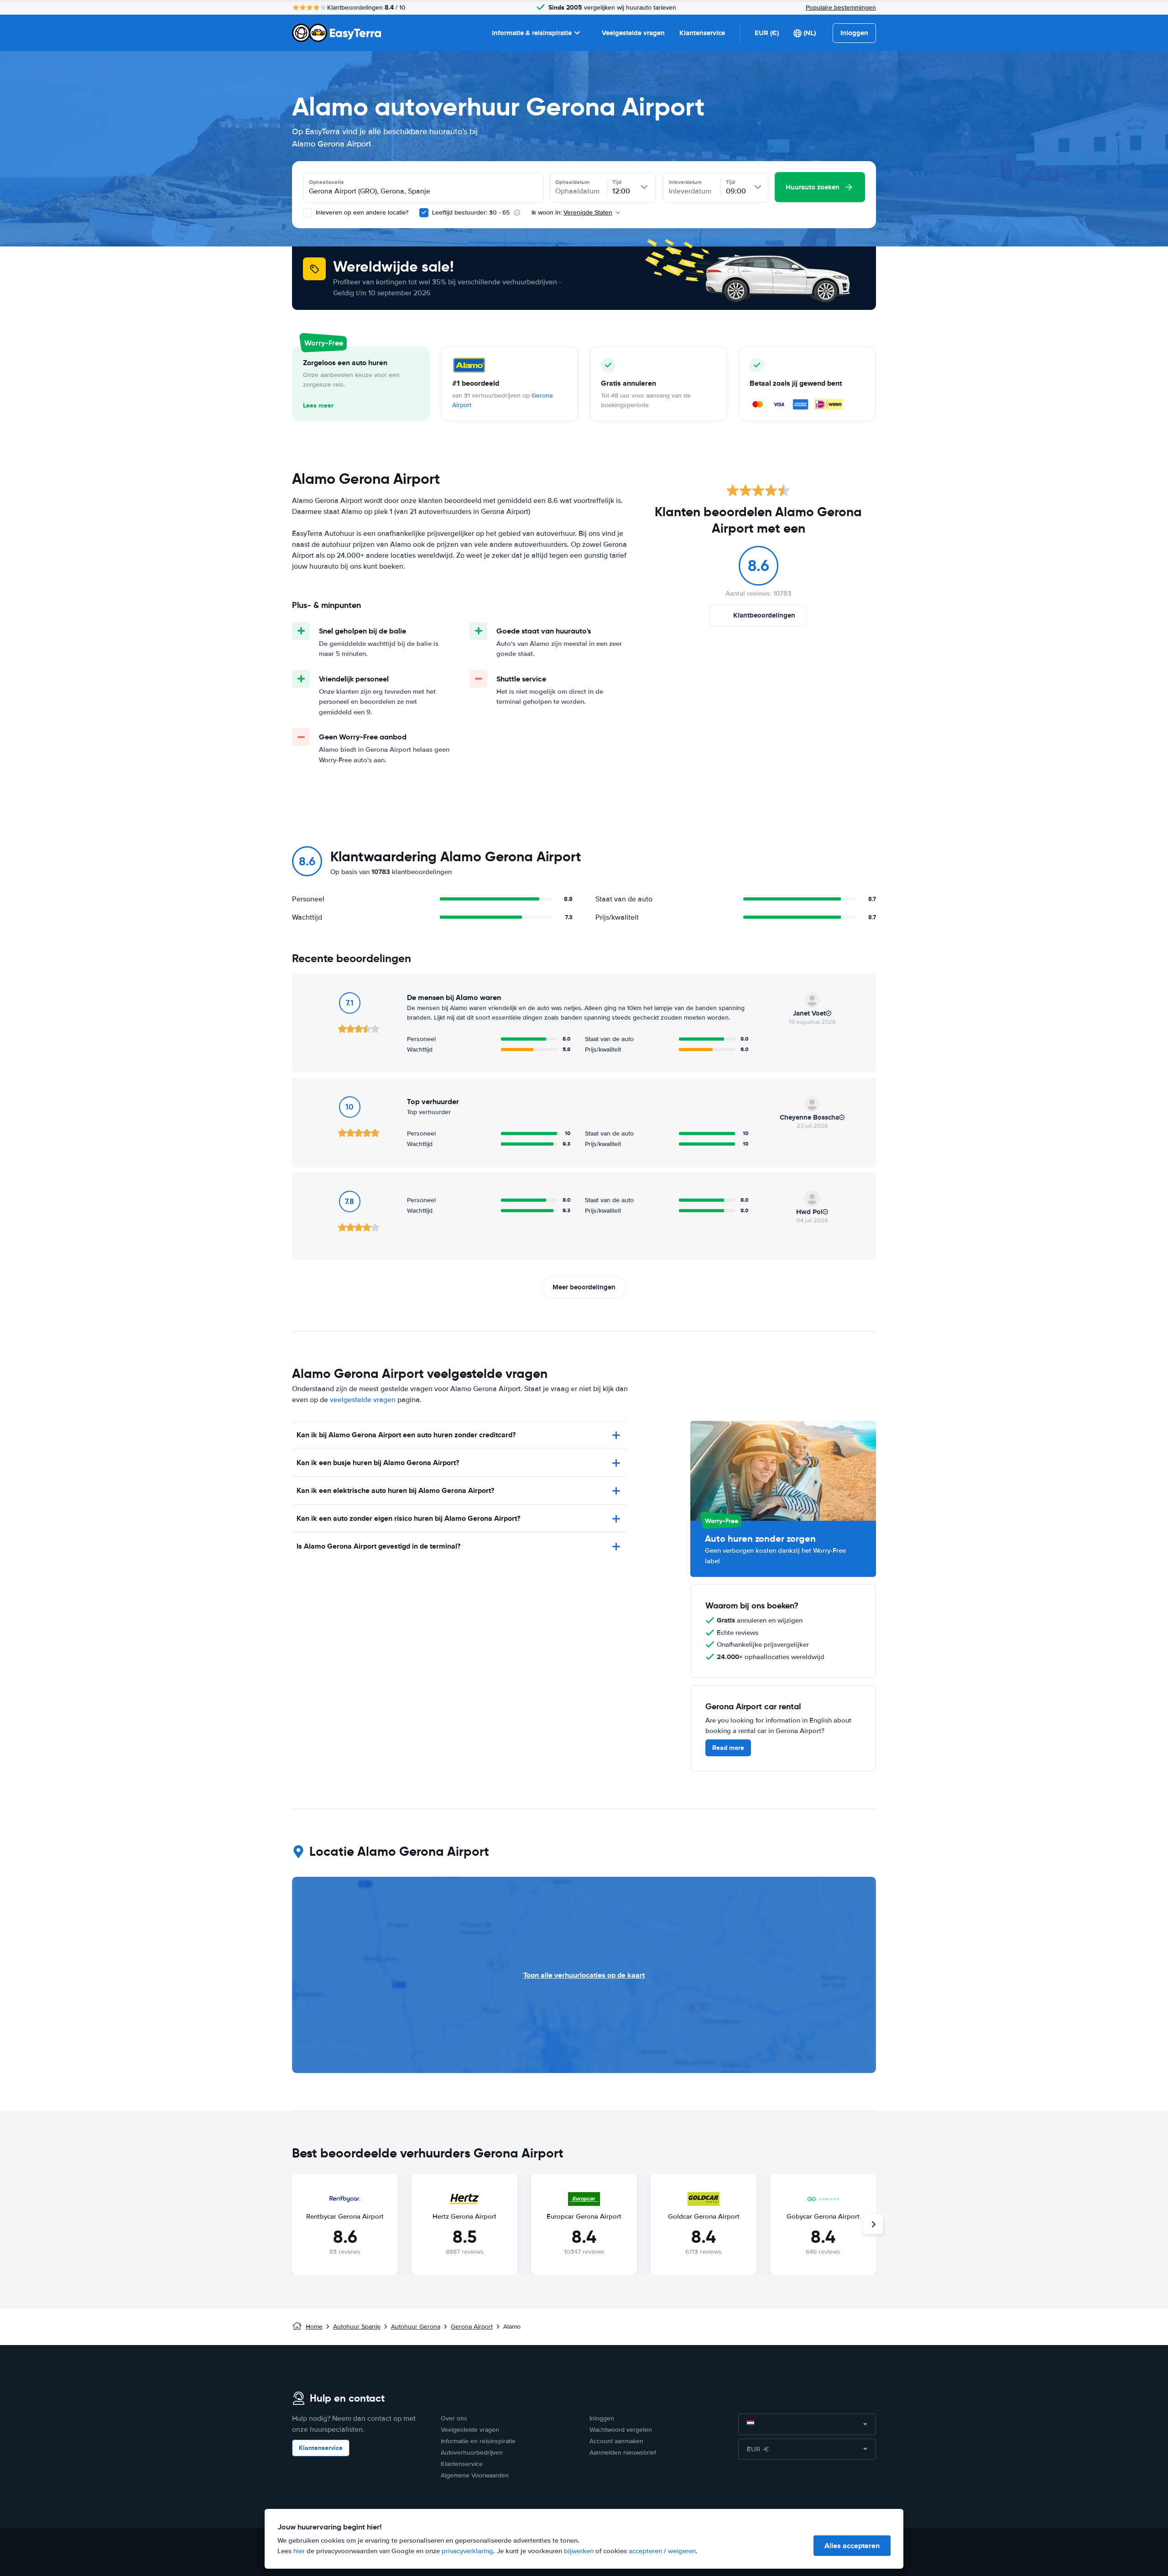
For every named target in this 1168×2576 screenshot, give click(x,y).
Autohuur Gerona (416, 2327)
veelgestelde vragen (363, 1400)
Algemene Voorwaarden (475, 2475)
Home (314, 2327)
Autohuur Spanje (357, 2327)
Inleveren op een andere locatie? (361, 212)
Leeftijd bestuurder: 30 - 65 (471, 212)
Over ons (454, 2418)
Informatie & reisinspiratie (532, 33)
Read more (728, 1748)
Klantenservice (702, 33)
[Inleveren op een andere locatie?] (308, 213)
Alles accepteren (852, 2546)
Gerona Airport (472, 2327)
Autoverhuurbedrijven (472, 2453)
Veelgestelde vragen (633, 33)
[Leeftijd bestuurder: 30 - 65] (424, 213)
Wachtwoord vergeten (621, 2430)
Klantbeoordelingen (764, 615)
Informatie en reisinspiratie (478, 2441)
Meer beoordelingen (584, 1287)
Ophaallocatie (326, 182)
